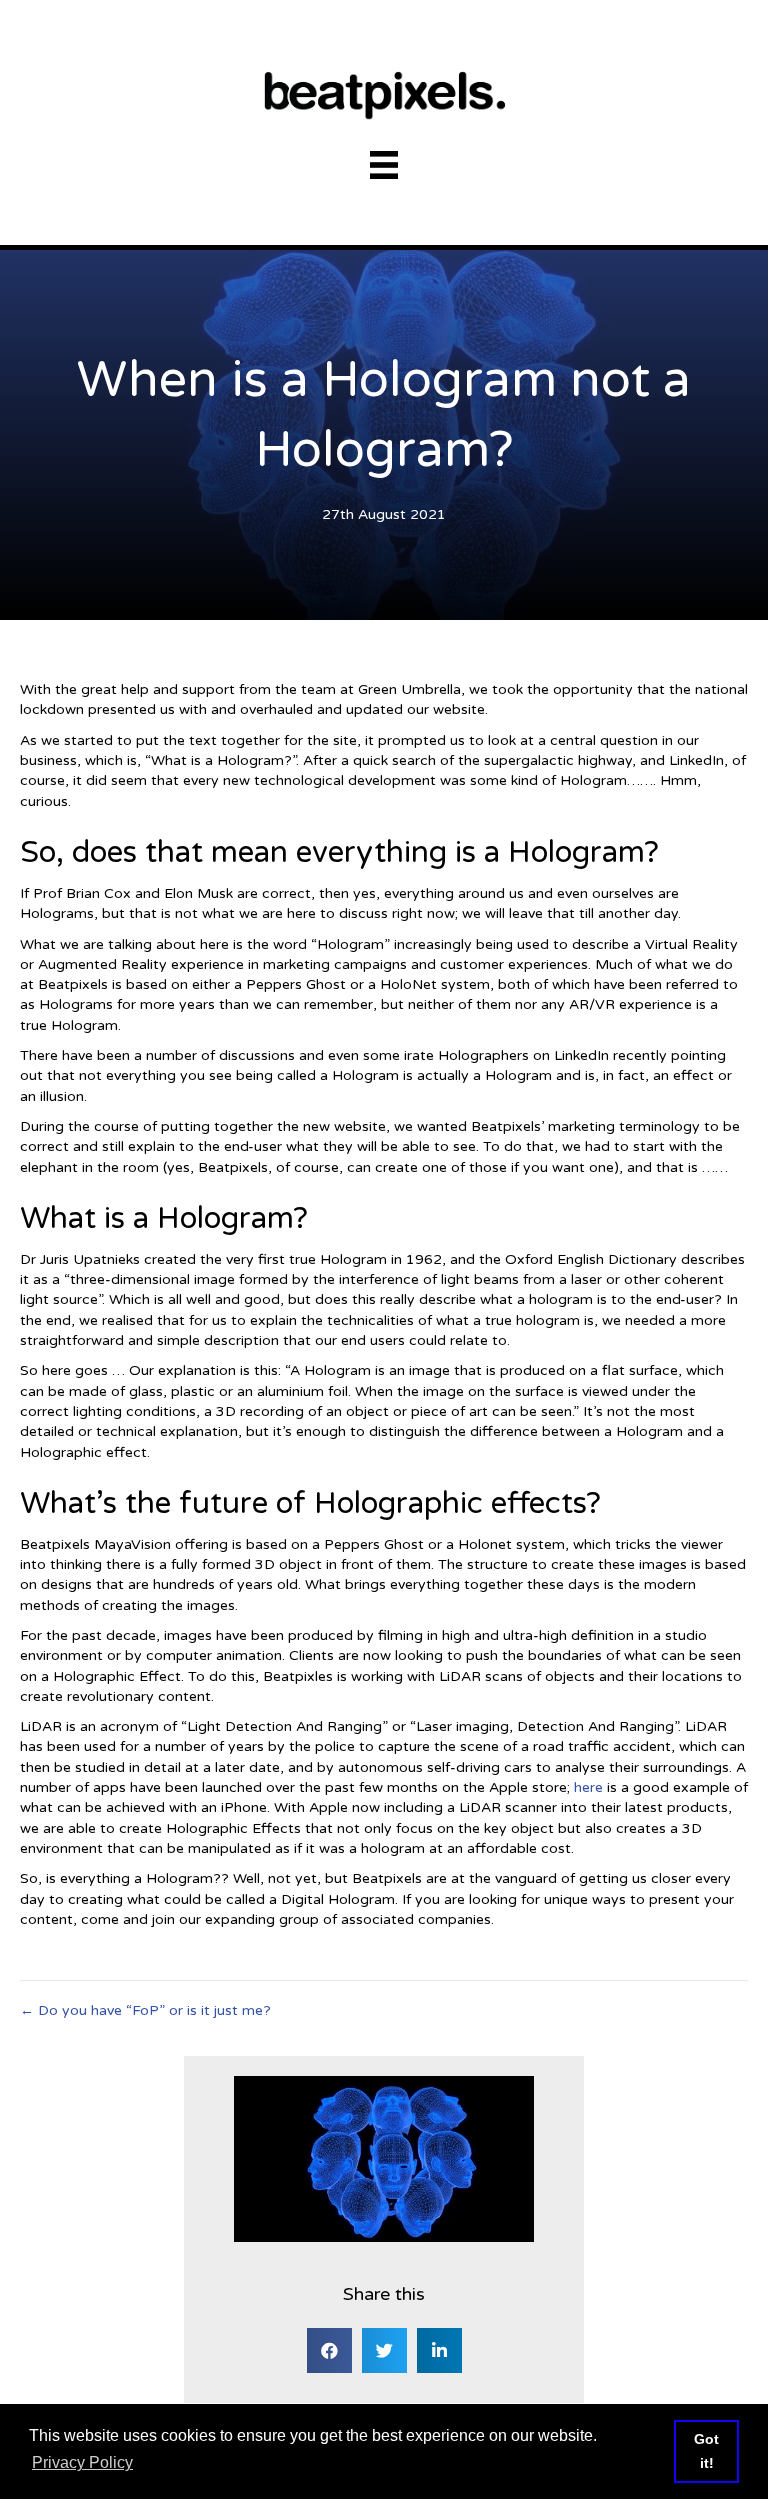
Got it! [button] (706, 2451)
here (588, 1787)
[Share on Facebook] (329, 2350)
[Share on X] (384, 2350)
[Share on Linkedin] (439, 2350)
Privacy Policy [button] (82, 2462)
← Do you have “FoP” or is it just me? (145, 2010)
